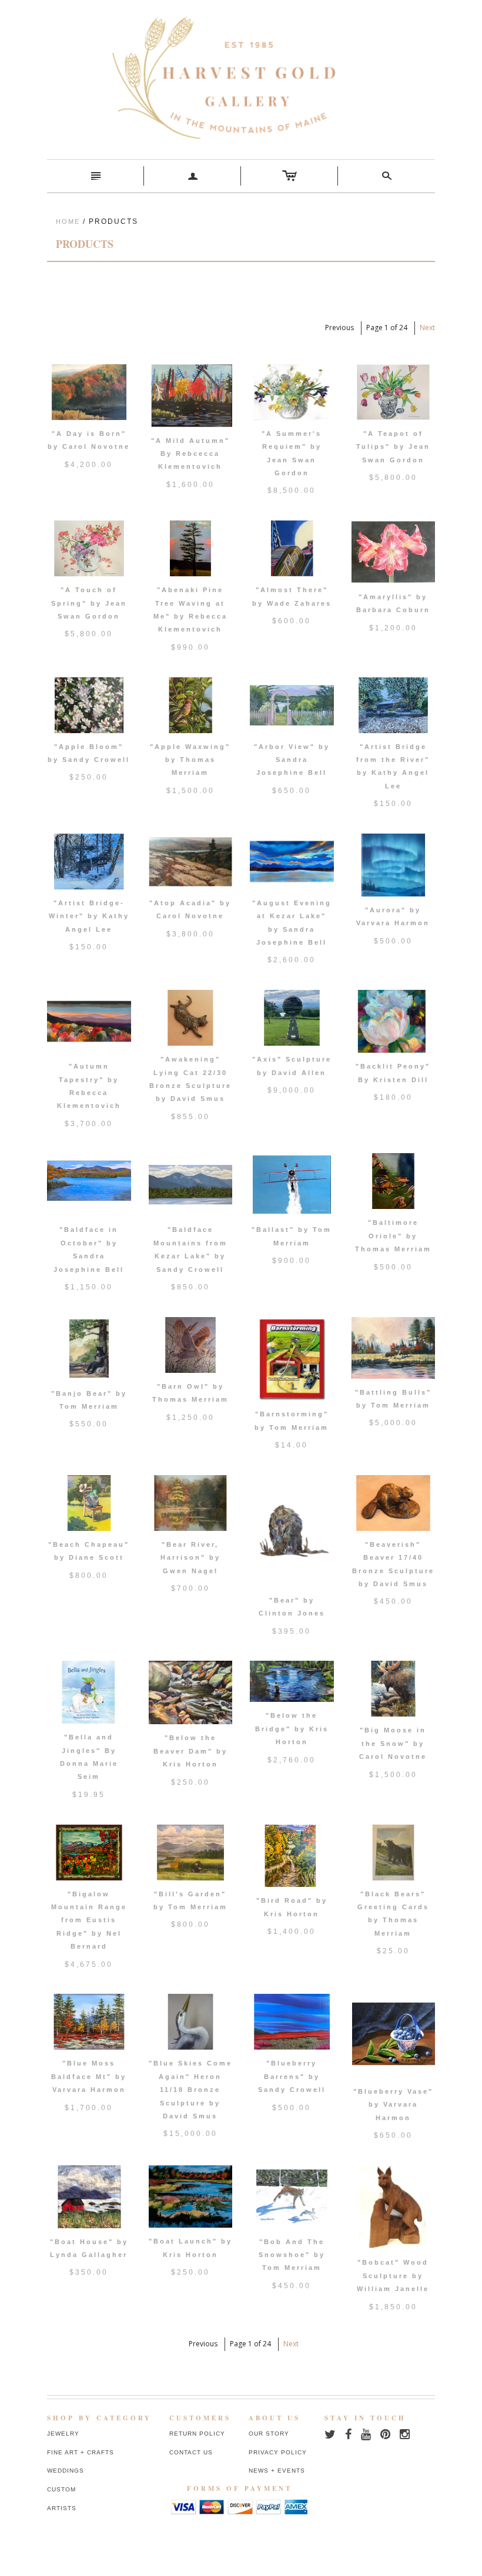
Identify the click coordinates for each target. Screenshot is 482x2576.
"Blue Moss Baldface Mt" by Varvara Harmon (89, 2076)
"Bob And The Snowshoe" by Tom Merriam (292, 2255)
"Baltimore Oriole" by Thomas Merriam (393, 1236)
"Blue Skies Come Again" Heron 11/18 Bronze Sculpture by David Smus (190, 2090)
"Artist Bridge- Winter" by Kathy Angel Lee (89, 916)
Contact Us (191, 2452)
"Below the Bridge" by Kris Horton (292, 1729)
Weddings (66, 2471)
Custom (61, 2489)
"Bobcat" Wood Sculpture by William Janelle (393, 2276)
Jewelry (63, 2434)
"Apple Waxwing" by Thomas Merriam (190, 760)
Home (68, 221)
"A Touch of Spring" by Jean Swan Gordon (89, 603)
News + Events (277, 2471)
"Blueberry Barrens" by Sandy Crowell (292, 2076)
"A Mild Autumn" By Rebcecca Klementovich (190, 454)
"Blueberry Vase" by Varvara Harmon (393, 2105)
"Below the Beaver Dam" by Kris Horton (190, 1751)
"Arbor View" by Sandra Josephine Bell (292, 760)
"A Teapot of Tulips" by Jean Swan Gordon (393, 447)
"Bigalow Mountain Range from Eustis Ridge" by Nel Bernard (89, 1920)
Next (427, 328)
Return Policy (197, 2434)
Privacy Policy (278, 2452)
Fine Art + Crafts (81, 2452)
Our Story (269, 2434)
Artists (62, 2508)
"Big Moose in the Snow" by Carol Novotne (393, 1743)
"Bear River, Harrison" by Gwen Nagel (190, 1558)
